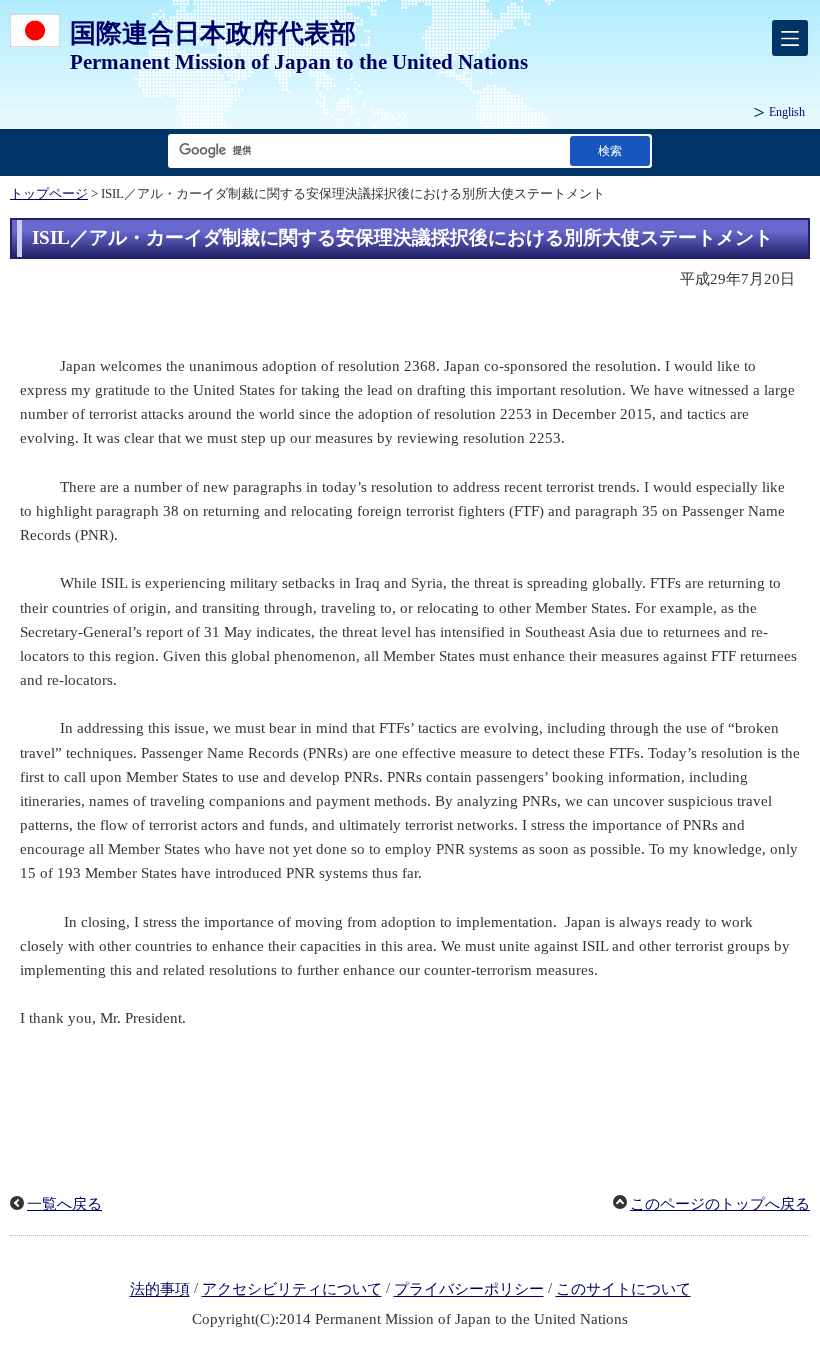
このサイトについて (623, 1290)
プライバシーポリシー (469, 1290)
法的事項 (160, 1290)
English (787, 112)
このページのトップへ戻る (720, 1204)
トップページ (49, 194)
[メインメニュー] (790, 38)
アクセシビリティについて (292, 1290)
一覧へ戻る (64, 1204)
